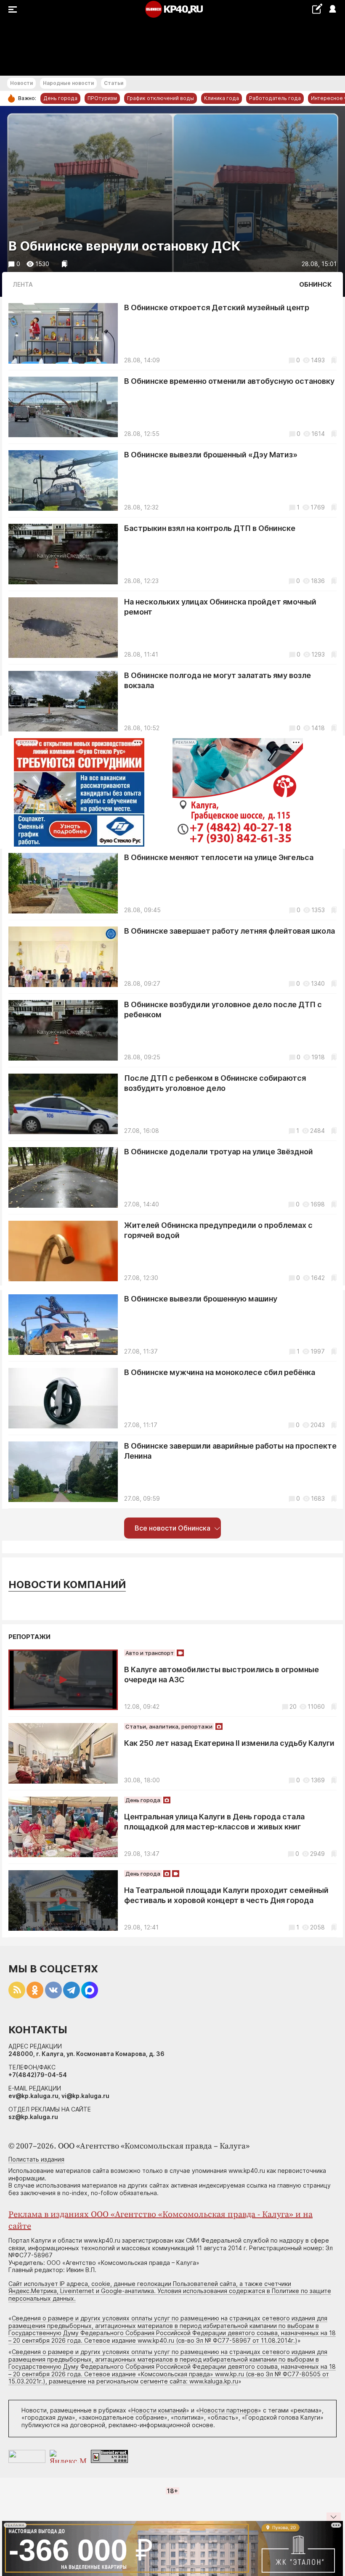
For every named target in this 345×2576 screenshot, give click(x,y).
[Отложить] (65, 264)
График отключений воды (161, 98)
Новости (21, 83)
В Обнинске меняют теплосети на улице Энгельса (219, 857)
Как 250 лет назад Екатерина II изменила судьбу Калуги (229, 1743)
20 (293, 1706)
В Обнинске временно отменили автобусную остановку (229, 381)
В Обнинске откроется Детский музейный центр (217, 307)
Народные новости (68, 83)
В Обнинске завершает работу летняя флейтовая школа (230, 931)
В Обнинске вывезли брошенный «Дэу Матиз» (211, 455)
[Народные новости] (317, 9)
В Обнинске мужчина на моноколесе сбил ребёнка (220, 1372)
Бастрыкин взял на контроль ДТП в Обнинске (210, 528)
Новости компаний (67, 1585)
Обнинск (316, 284)
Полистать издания (36, 2159)
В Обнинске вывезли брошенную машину (201, 1299)
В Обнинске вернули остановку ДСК (124, 246)
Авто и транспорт (150, 1653)
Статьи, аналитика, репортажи (169, 1726)
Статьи (114, 83)
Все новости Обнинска (172, 1528)
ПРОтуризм (102, 98)
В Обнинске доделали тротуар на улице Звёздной (219, 1152)
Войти (332, 9)
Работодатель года (275, 98)
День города (60, 98)
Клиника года (222, 98)
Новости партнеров (229, 2410)
